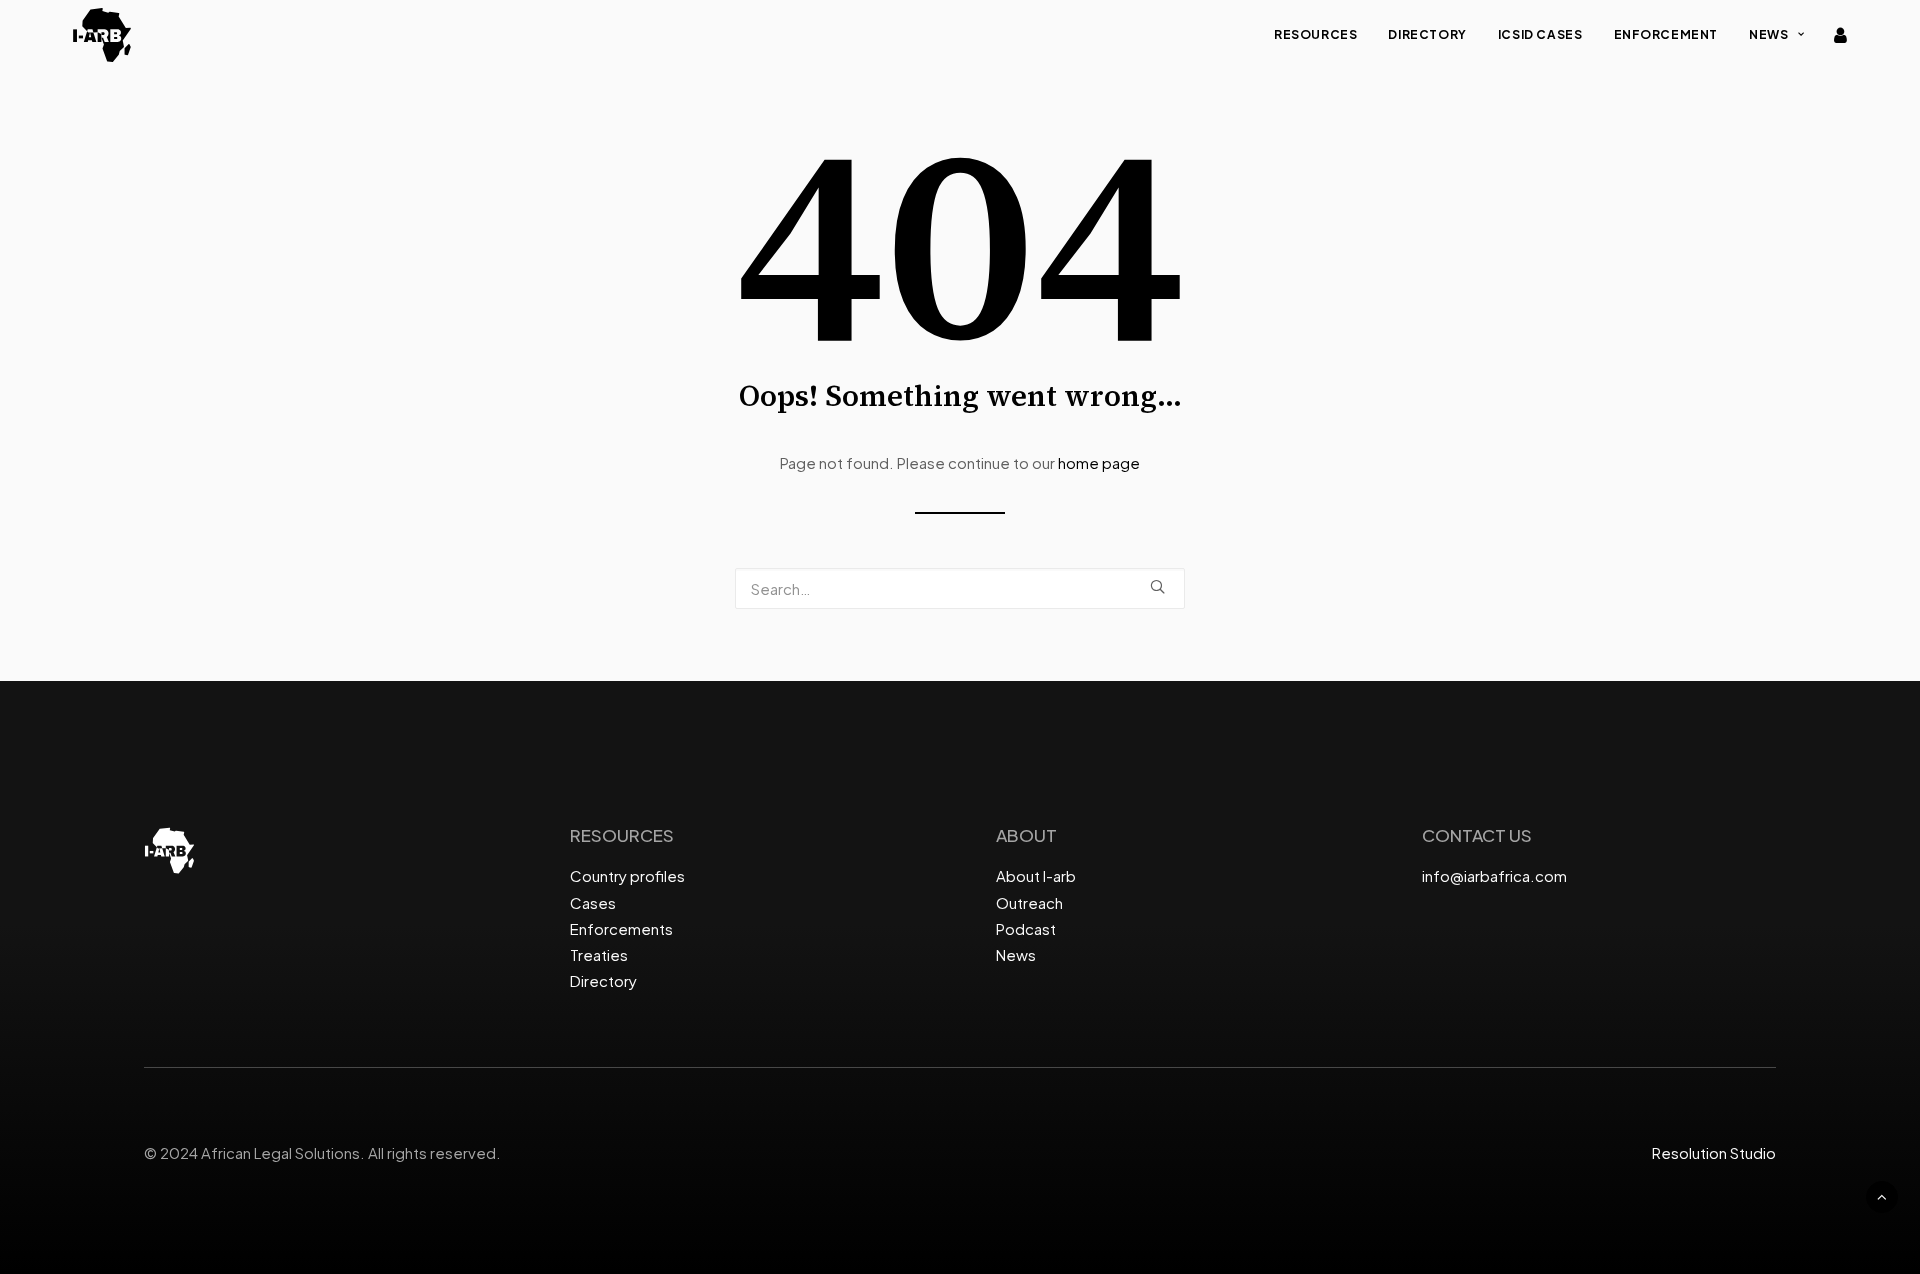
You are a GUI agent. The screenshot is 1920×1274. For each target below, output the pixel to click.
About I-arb (1036, 875)
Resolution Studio (1714, 1152)
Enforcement (1666, 34)
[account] (1839, 35)
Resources (1315, 34)
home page (1099, 462)
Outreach (1029, 902)
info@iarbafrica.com (1494, 875)
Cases (593, 902)
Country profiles (627, 875)
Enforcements (621, 928)
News (1768, 34)
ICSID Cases (1540, 34)
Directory (1427, 34)
